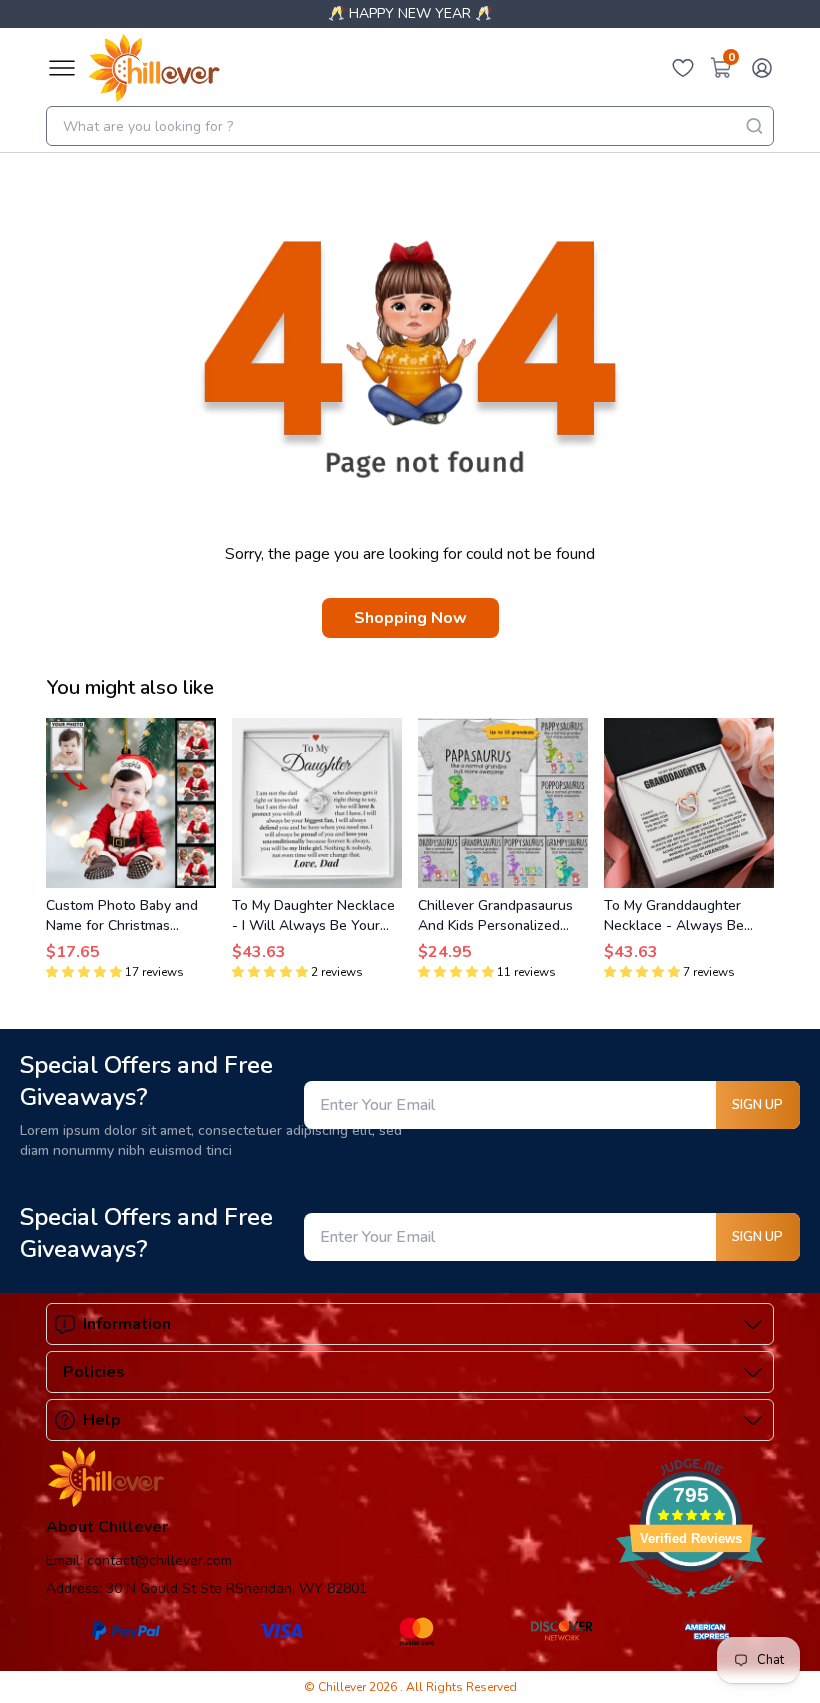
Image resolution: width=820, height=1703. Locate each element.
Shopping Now (410, 618)
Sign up (757, 1105)
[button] (84, 972)
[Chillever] (154, 68)
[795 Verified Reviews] (691, 1608)
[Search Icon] (754, 126)
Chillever (343, 1687)
